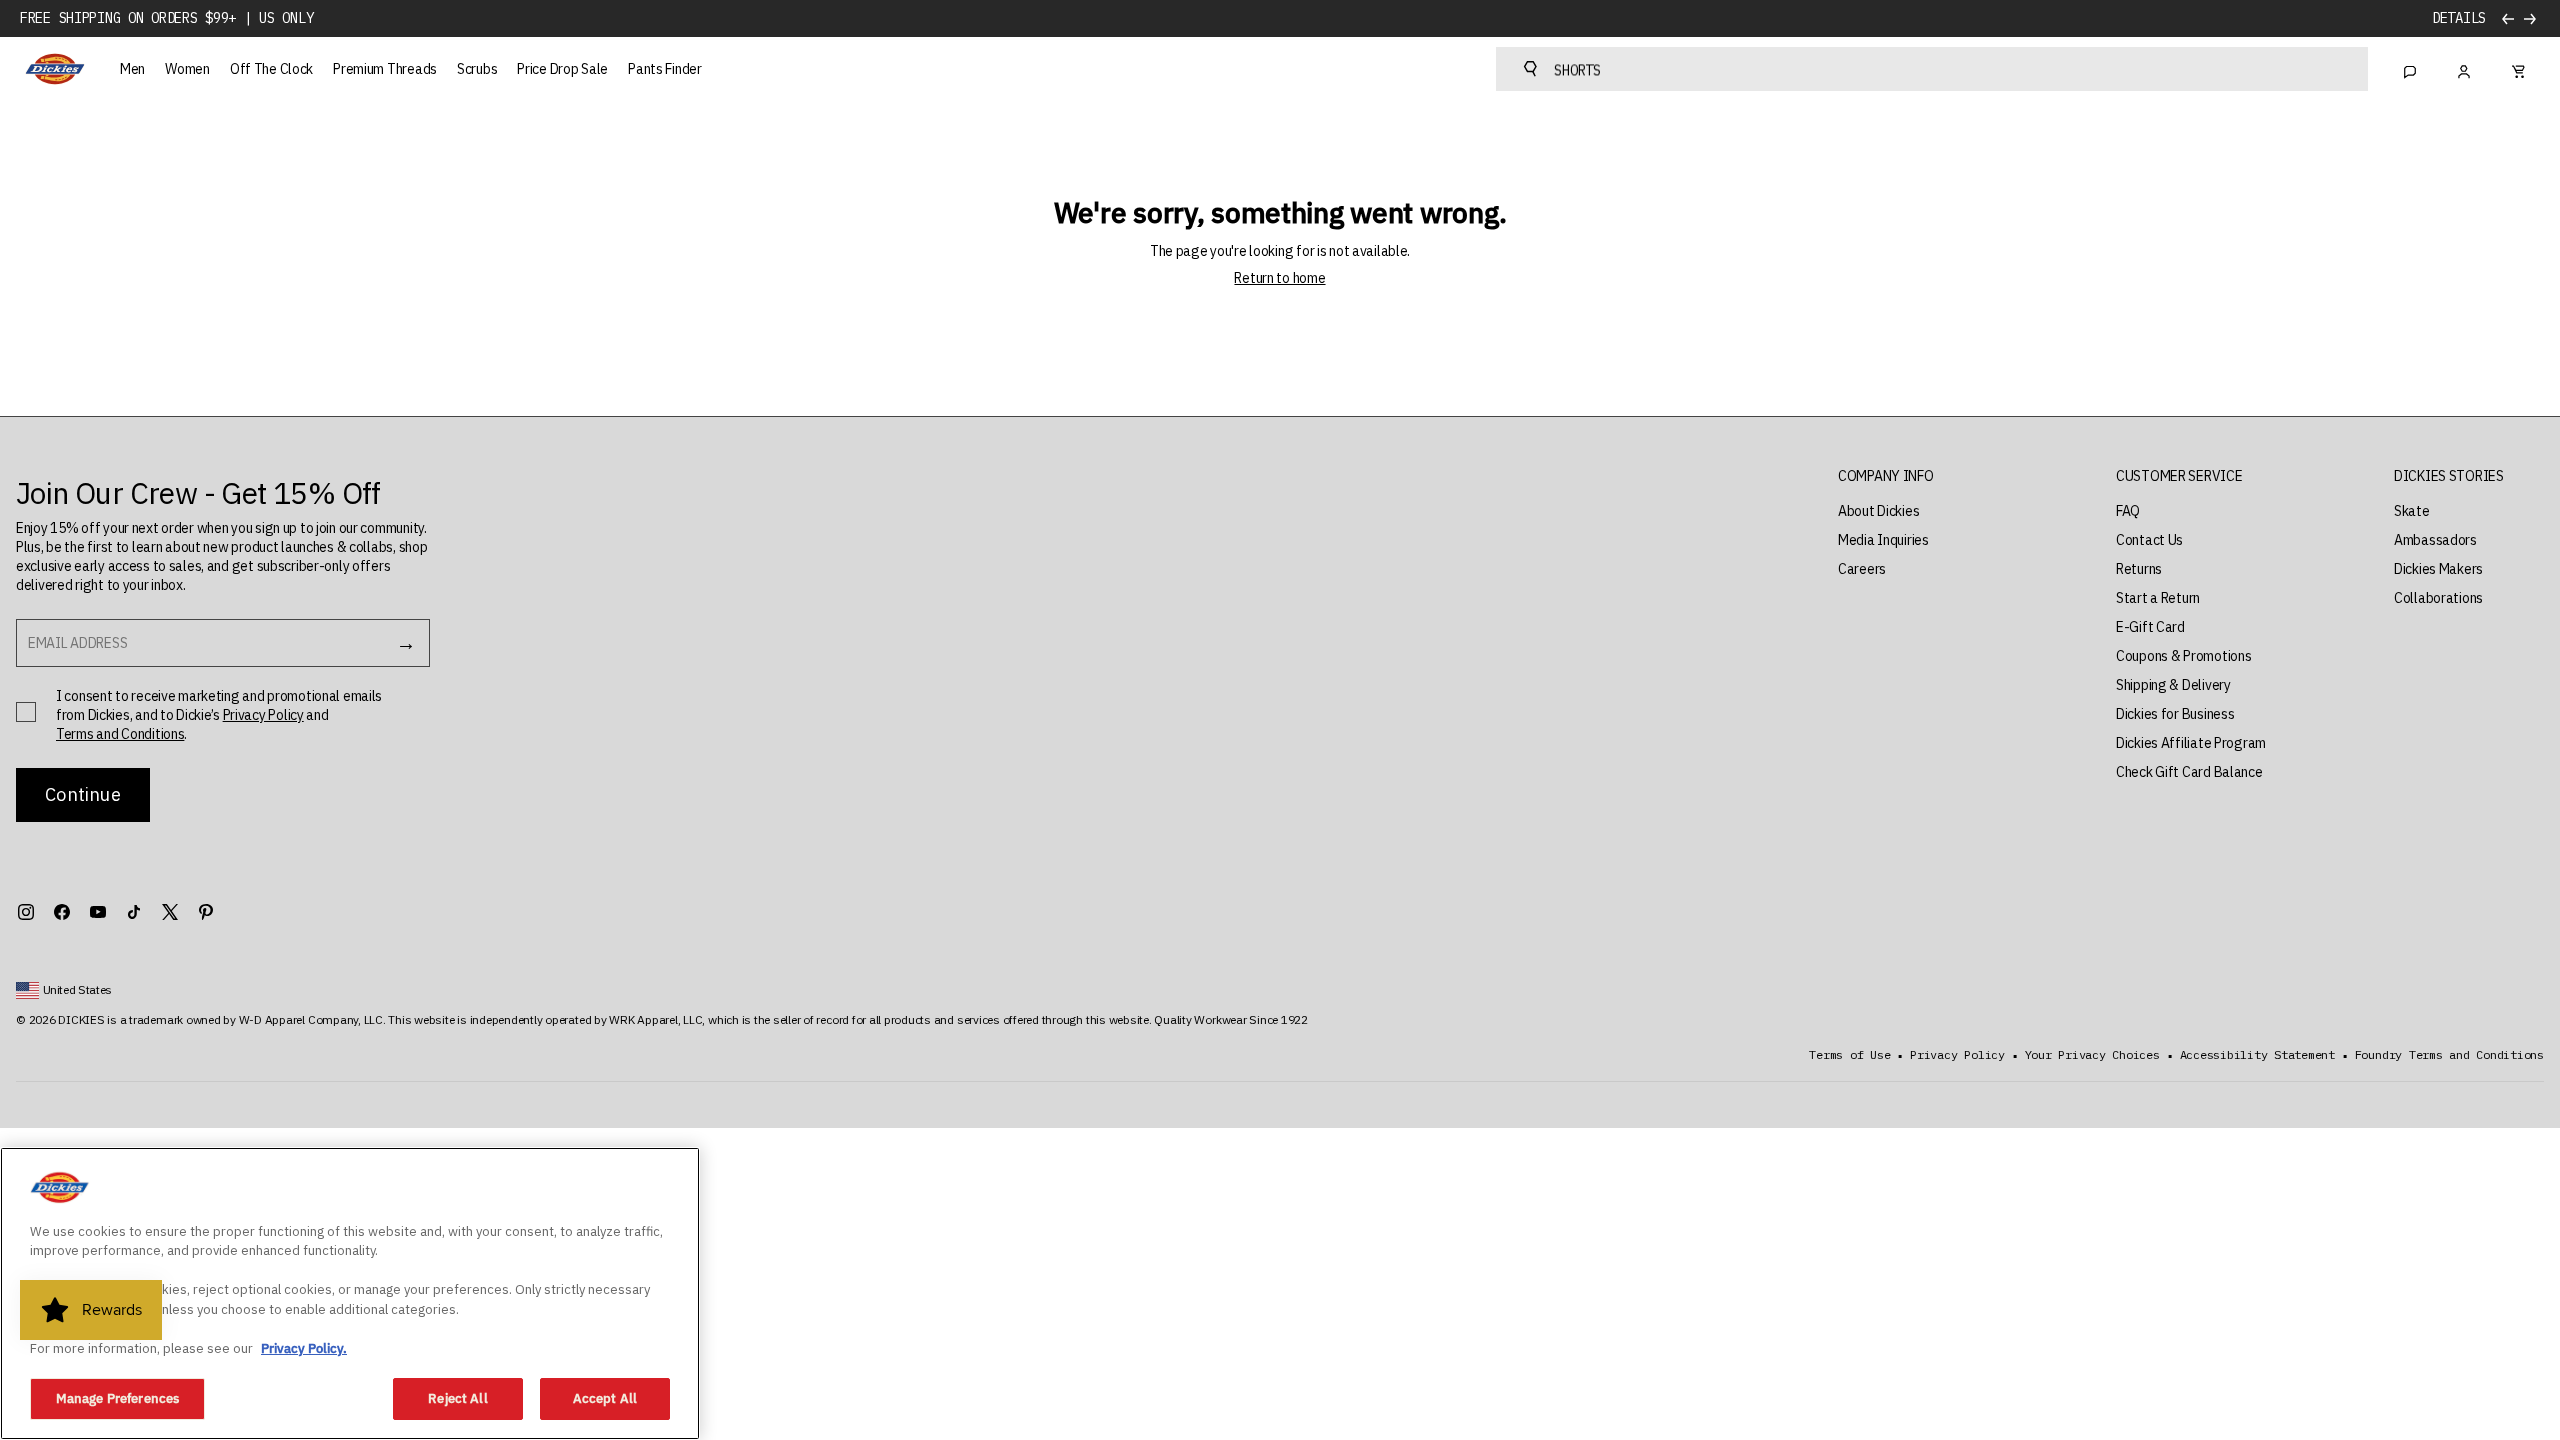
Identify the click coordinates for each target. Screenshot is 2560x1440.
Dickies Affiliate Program (2191, 743)
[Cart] (2518, 69)
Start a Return (2158, 598)
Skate (2412, 511)
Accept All (605, 1398)
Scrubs (477, 69)
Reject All (457, 1398)
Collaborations (2438, 598)
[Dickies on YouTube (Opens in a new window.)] (98, 912)
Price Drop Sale (562, 69)
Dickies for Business (2175, 714)
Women (187, 69)
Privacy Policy (263, 715)
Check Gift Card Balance (2189, 772)
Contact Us (2149, 540)
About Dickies (1878, 511)
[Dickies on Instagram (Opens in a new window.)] (26, 912)
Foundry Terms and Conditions (2449, 1055)
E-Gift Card (2150, 627)
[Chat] (2410, 69)
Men (132, 69)
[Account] (2464, 69)
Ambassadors (2435, 540)
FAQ (2128, 511)
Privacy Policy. (304, 1348)
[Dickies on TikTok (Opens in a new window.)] (134, 912)
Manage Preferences (117, 1398)
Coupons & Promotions (2183, 656)
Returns (2139, 569)
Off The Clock (271, 69)
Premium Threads (385, 69)
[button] (1886, 476)
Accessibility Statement (2257, 1055)
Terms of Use (1849, 1055)
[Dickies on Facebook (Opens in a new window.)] (62, 912)
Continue (82, 794)
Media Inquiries (1883, 540)
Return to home (1279, 278)
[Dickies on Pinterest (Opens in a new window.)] (206, 912)
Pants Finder (665, 69)
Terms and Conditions (120, 734)
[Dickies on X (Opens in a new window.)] (170, 912)
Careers (1862, 569)
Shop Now (2455, 18)
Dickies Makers (2438, 569)
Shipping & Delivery (2173, 685)
